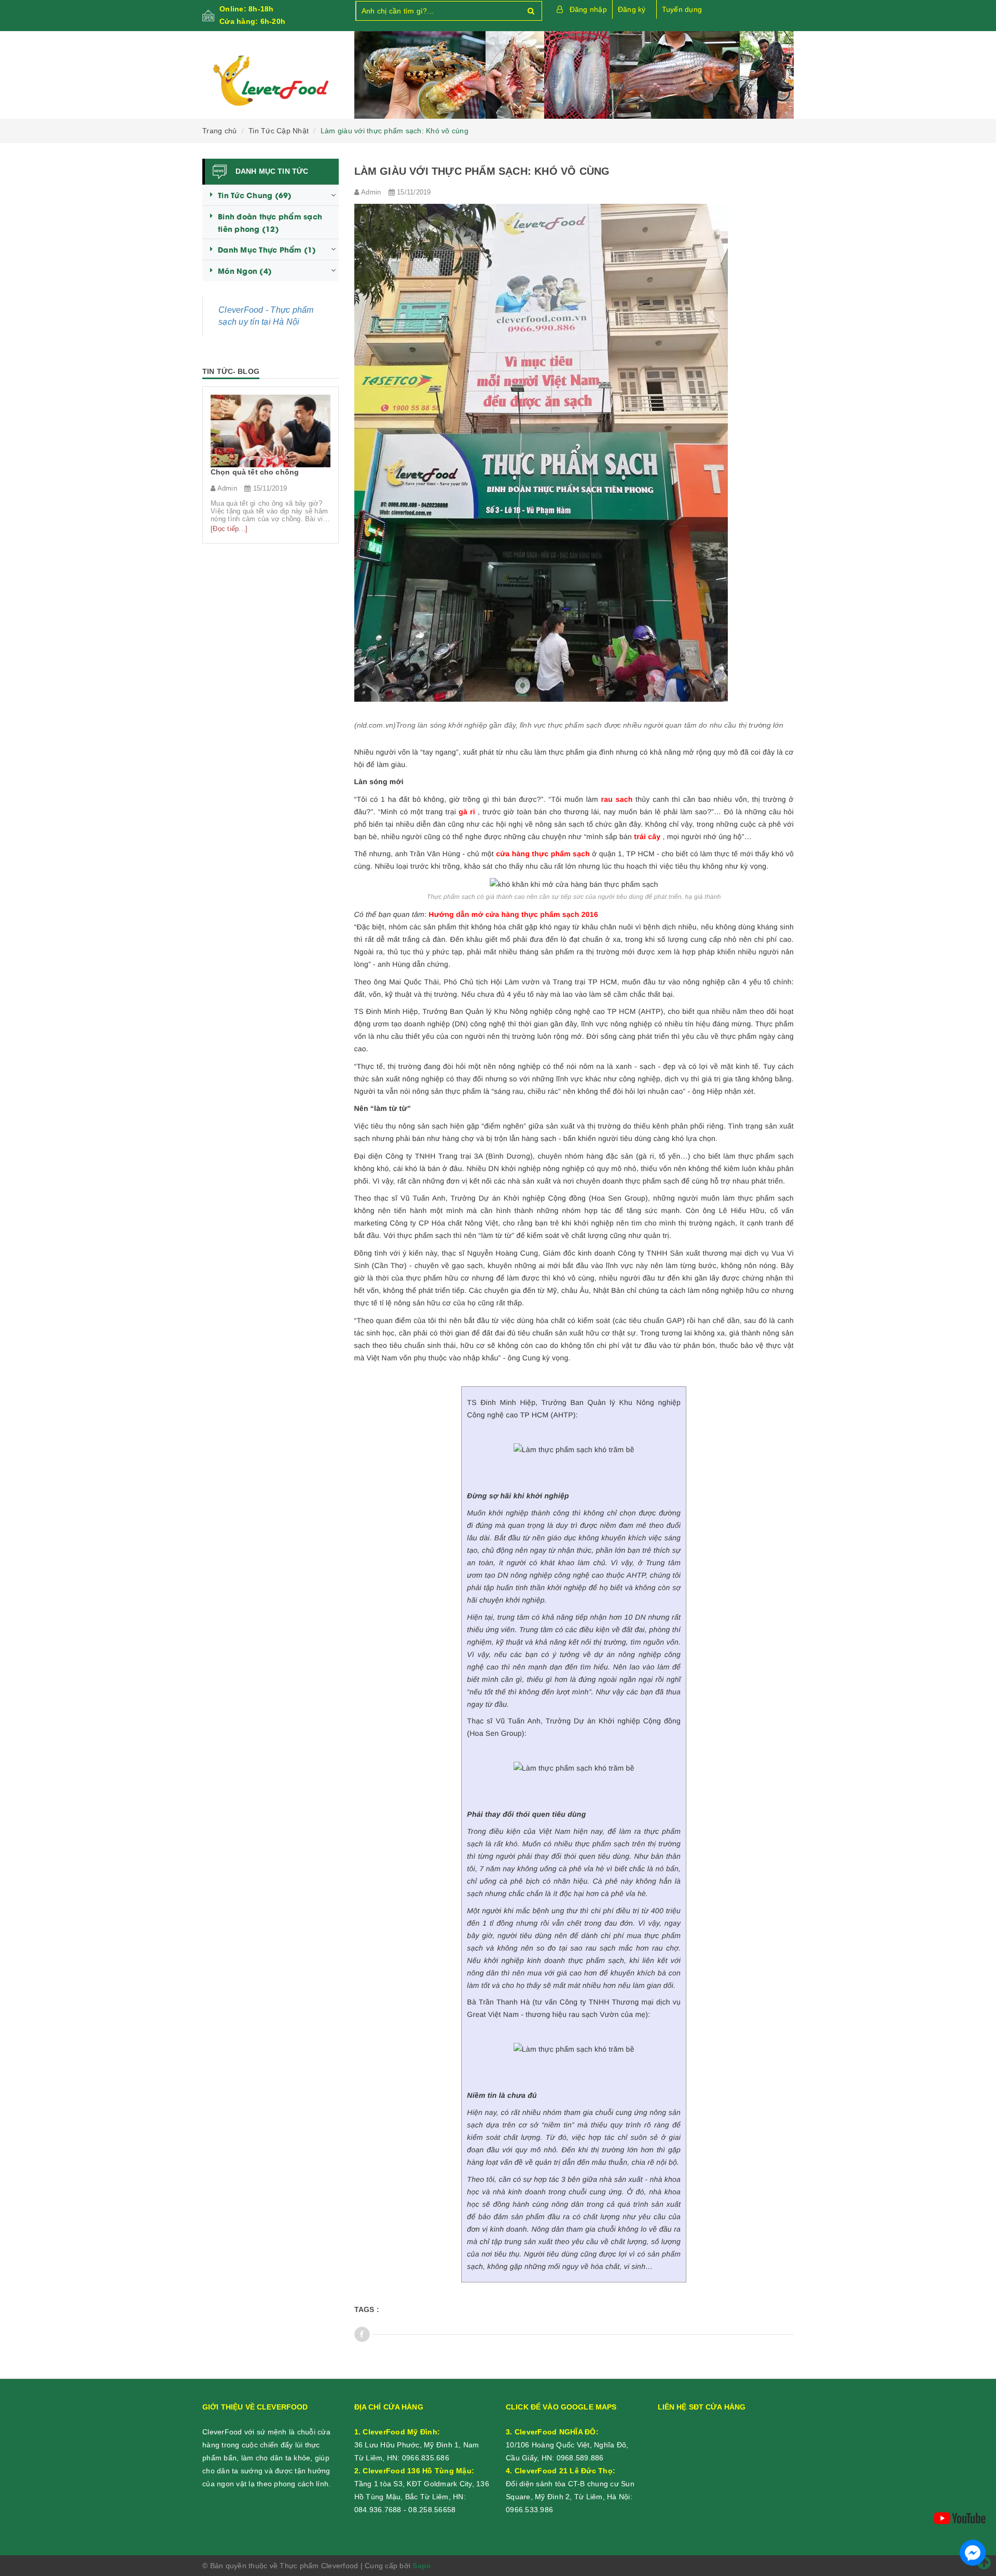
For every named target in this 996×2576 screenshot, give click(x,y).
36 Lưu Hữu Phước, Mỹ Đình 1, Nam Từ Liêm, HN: (417, 2445)
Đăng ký (632, 9)
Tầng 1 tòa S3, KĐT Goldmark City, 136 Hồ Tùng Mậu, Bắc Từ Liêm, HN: (422, 2484)
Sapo (422, 2566)
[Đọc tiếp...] (229, 529)
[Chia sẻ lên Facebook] (362, 2334)
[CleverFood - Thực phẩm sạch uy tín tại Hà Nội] (271, 81)
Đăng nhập (588, 9)
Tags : (367, 2309)
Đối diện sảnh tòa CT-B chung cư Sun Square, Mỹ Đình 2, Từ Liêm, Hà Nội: (570, 2484)
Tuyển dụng (682, 9)
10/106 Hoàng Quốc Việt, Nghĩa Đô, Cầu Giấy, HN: (567, 2445)
